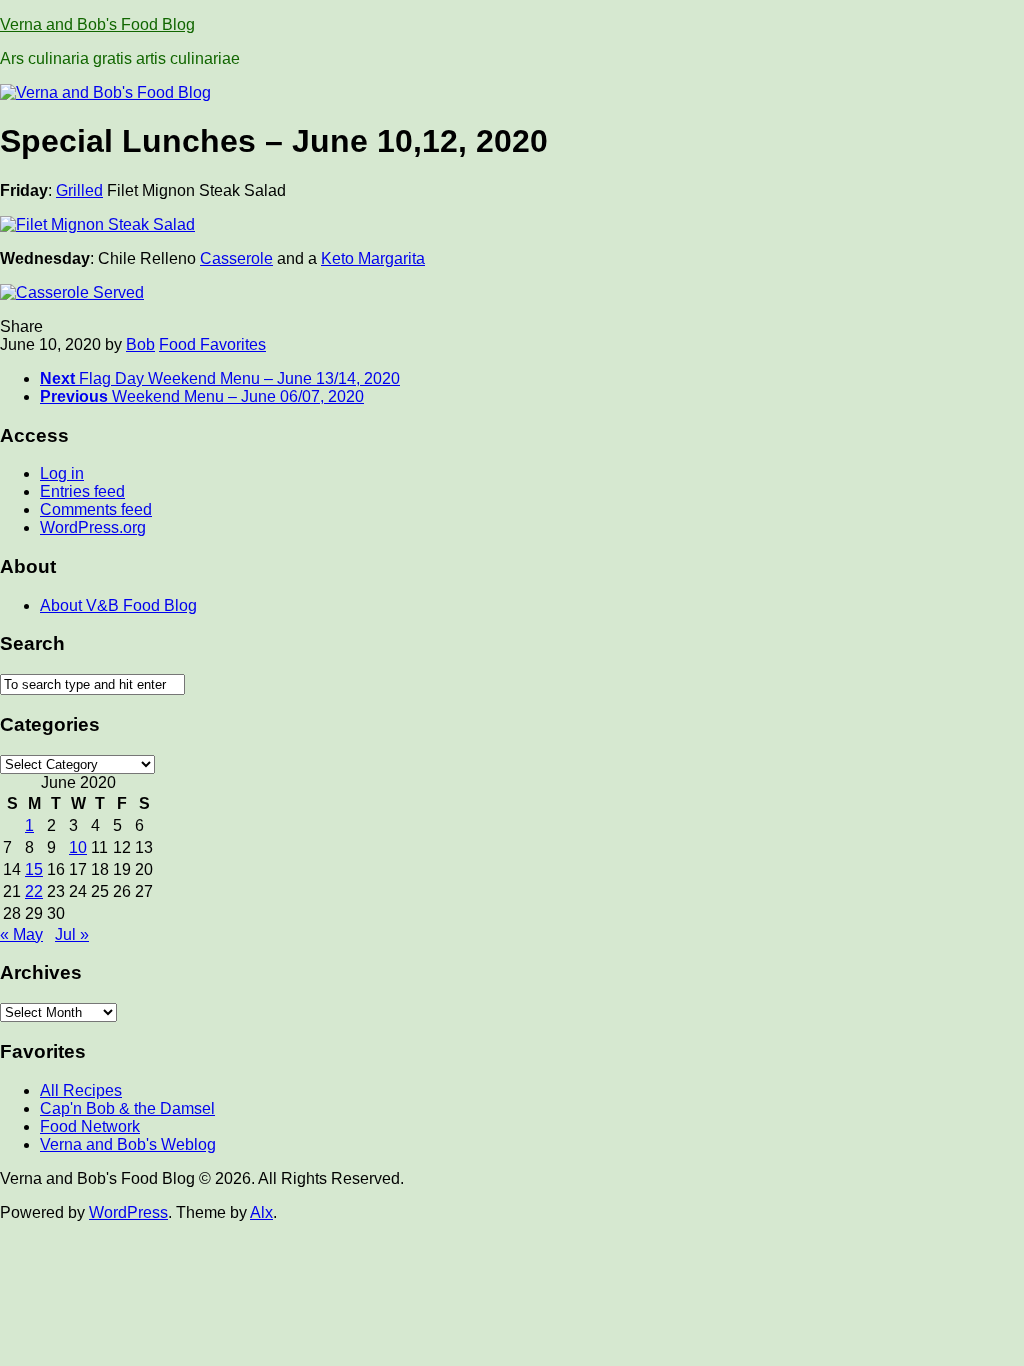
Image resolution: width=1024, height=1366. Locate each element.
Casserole (236, 258)
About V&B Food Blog (118, 605)
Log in (62, 473)
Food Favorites (212, 344)
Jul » (72, 934)
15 (34, 869)
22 (34, 891)
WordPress (128, 1212)
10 (78, 847)
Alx (261, 1212)
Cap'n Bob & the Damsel (127, 1108)
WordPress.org (93, 527)
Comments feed (96, 509)
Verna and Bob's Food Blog (97, 24)
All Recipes (81, 1090)
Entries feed (82, 491)
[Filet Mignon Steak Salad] (97, 224)
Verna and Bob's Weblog (128, 1144)
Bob (140, 344)
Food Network (90, 1126)
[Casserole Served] (72, 292)
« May (21, 934)
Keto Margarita (373, 258)
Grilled (79, 190)
